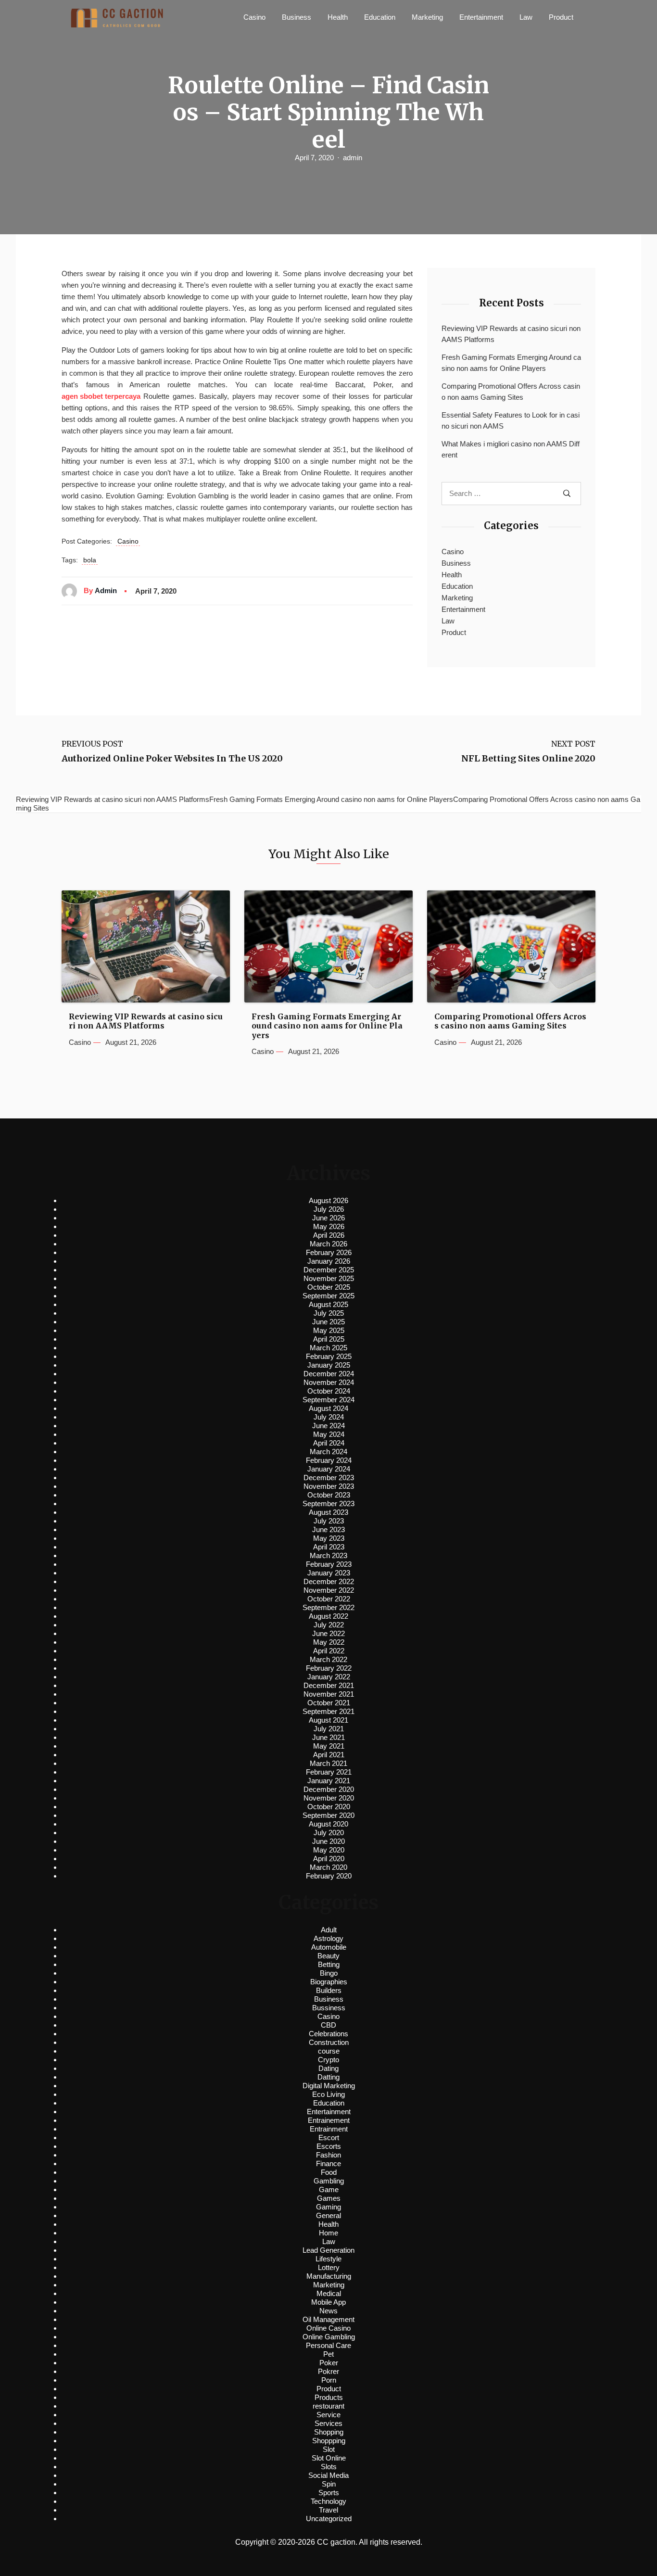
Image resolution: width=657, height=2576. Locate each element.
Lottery (329, 2267)
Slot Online (329, 2458)
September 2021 (328, 1711)
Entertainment (481, 17)
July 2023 (329, 1521)
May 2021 (329, 1746)
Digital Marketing (329, 2086)
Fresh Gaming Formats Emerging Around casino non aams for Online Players (511, 363)
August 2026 (328, 1200)
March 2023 (328, 1555)
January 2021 (329, 1781)
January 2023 (329, 1573)
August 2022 (328, 1616)
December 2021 (329, 1685)
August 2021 (328, 1720)
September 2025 (328, 1296)
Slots (329, 2467)
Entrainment (329, 2129)
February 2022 (329, 1668)
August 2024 (328, 1408)
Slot (329, 2449)
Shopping (329, 2432)
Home (328, 2233)
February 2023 (329, 1564)
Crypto (328, 2060)
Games (329, 2198)
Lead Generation (328, 2250)
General (328, 2215)
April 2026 (329, 1235)
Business (297, 17)
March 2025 (328, 1348)
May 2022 (329, 1642)
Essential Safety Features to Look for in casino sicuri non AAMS (511, 420)
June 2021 (328, 1737)
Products (329, 2397)
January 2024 (329, 1469)
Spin (329, 2484)
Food (329, 2172)
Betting (329, 1964)
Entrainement (329, 2120)
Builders (329, 1990)
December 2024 (329, 1374)
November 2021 (329, 1694)
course (329, 2051)
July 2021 (329, 1729)
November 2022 (329, 1590)
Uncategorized (329, 2519)
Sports (329, 2493)
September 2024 (328, 1400)
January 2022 (329, 1677)
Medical (329, 2293)
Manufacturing (329, 2276)
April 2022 (329, 1651)
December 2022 (329, 1581)
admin (353, 158)
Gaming (328, 2207)
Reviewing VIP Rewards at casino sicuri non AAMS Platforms (511, 334)
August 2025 (328, 1304)
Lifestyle (328, 2259)
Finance (328, 2164)
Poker (329, 2363)
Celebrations (328, 2034)
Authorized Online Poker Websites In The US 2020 (172, 759)
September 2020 (328, 1815)
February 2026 (329, 1252)
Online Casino (328, 2328)
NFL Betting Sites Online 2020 (528, 759)
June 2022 (328, 1633)
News (328, 2311)
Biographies (329, 1982)
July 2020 (329, 1833)
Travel (328, 2510)
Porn (329, 2380)
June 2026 (328, 1218)
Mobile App (328, 2302)
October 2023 (329, 1495)
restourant (328, 2406)
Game (329, 2189)
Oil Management (328, 2319)
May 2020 (329, 1850)
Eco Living (328, 2094)
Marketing (427, 17)
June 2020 (328, 1841)
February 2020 (329, 1876)
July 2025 (329, 1313)
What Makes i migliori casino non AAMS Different (511, 449)
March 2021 (328, 1763)
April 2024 (329, 1443)
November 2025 (329, 1278)
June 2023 (328, 1529)
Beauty (328, 1956)
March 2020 (328, 1867)
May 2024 (329, 1434)
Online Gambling (329, 2337)
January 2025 (329, 1365)
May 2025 (329, 1330)
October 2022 (329, 1599)
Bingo (329, 1973)
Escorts (329, 2146)
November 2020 (329, 1798)
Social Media (328, 2475)
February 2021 (329, 1772)
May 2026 (329, 1226)
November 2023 (329, 1486)
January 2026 (329, 1261)
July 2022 (329, 1625)
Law (526, 17)
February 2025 (329, 1356)
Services (328, 2423)
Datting (328, 2077)
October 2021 (329, 1703)
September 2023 (328, 1504)
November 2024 (329, 1382)
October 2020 (329, 1807)
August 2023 (328, 1512)
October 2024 (329, 1391)
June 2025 (328, 1322)
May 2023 (329, 1538)
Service (328, 2415)
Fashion (328, 2155)
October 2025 (329, 1287)
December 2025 (329, 1270)
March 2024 (328, 1452)
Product (561, 17)
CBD (328, 2025)
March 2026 (328, 1244)
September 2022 (328, 1607)
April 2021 (329, 1755)
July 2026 (329, 1209)
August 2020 (328, 1824)
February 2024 (329, 1460)
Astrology (328, 1938)
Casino (254, 17)
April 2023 (329, 1547)
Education (380, 17)
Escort (329, 2138)
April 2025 (329, 1339)
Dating (328, 2068)
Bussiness (329, 2008)
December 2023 (329, 1478)
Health (338, 17)
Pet (328, 2354)
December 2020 (329, 1789)
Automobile (329, 1947)
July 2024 (329, 1417)
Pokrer (328, 2371)
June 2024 (328, 1426)
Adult (329, 1930)
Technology (328, 2501)
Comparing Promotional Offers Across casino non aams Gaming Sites (511, 392)
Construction (329, 2042)
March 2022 (328, 1659)
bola (90, 560)
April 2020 (329, 1859)
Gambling (329, 2181)
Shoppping (329, 2441)
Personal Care (328, 2345)
